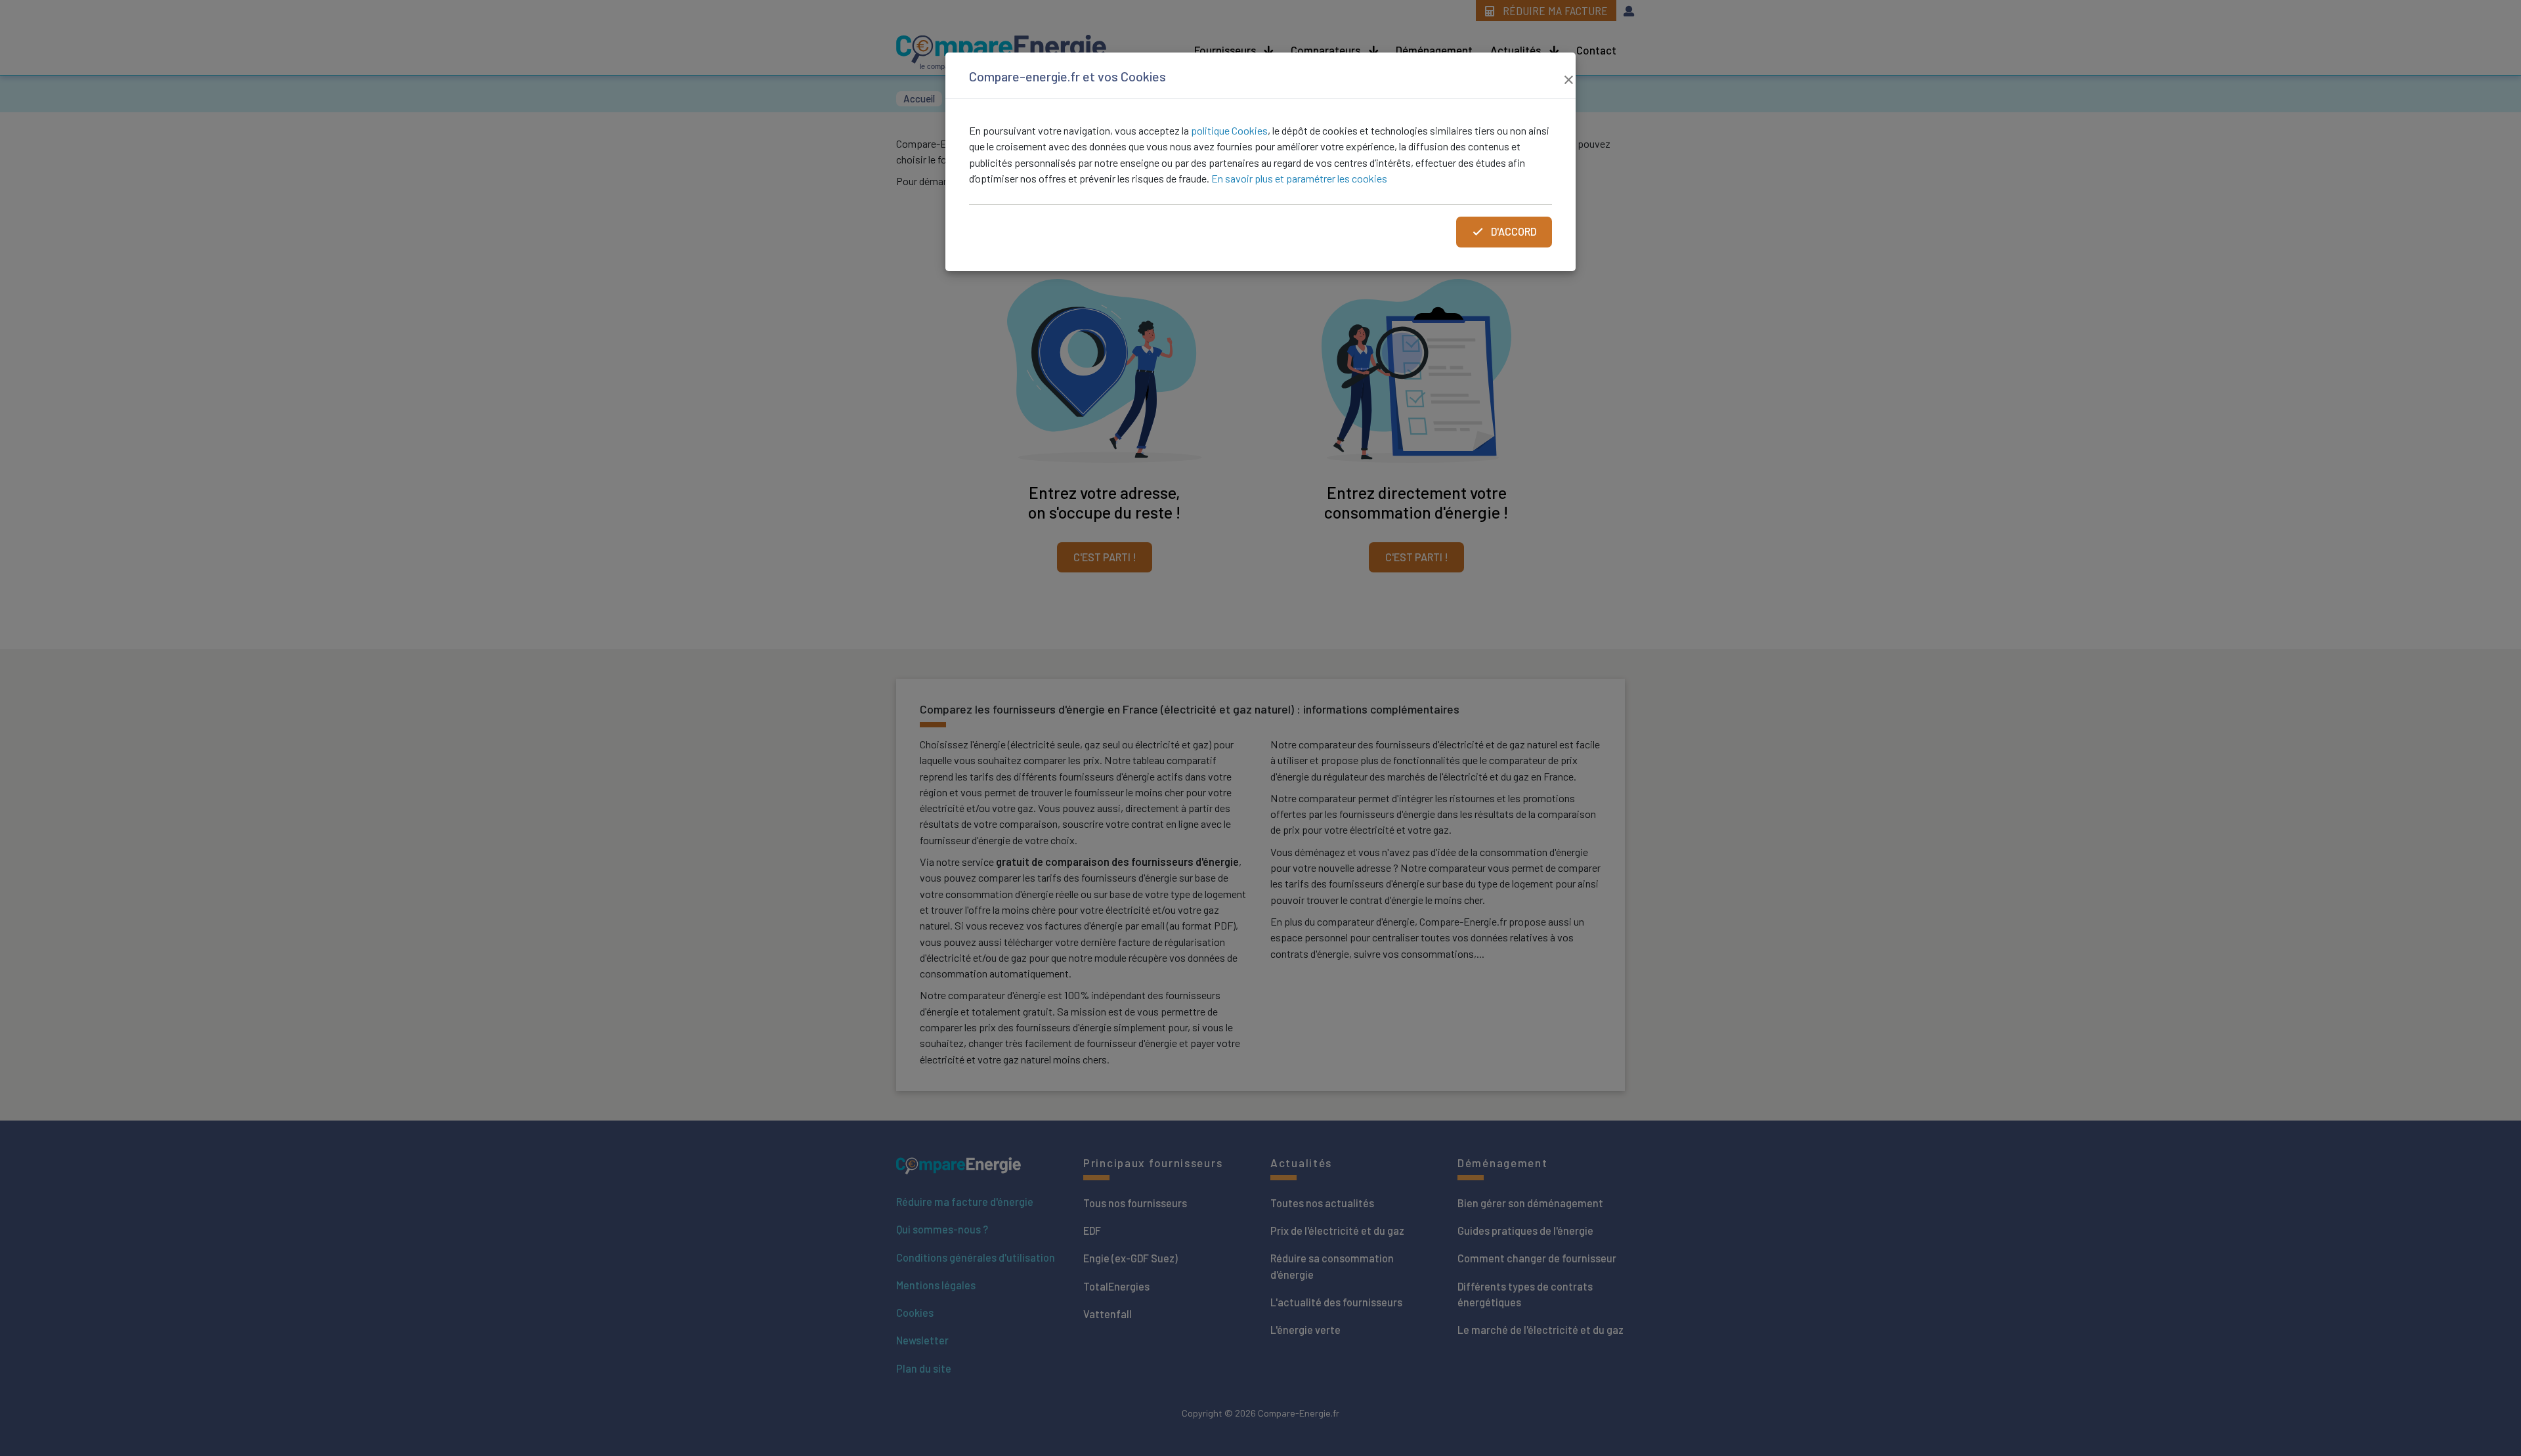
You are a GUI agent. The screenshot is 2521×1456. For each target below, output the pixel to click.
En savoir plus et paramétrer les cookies (1299, 178)
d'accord (1513, 231)
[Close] (1568, 78)
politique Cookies (1229, 130)
